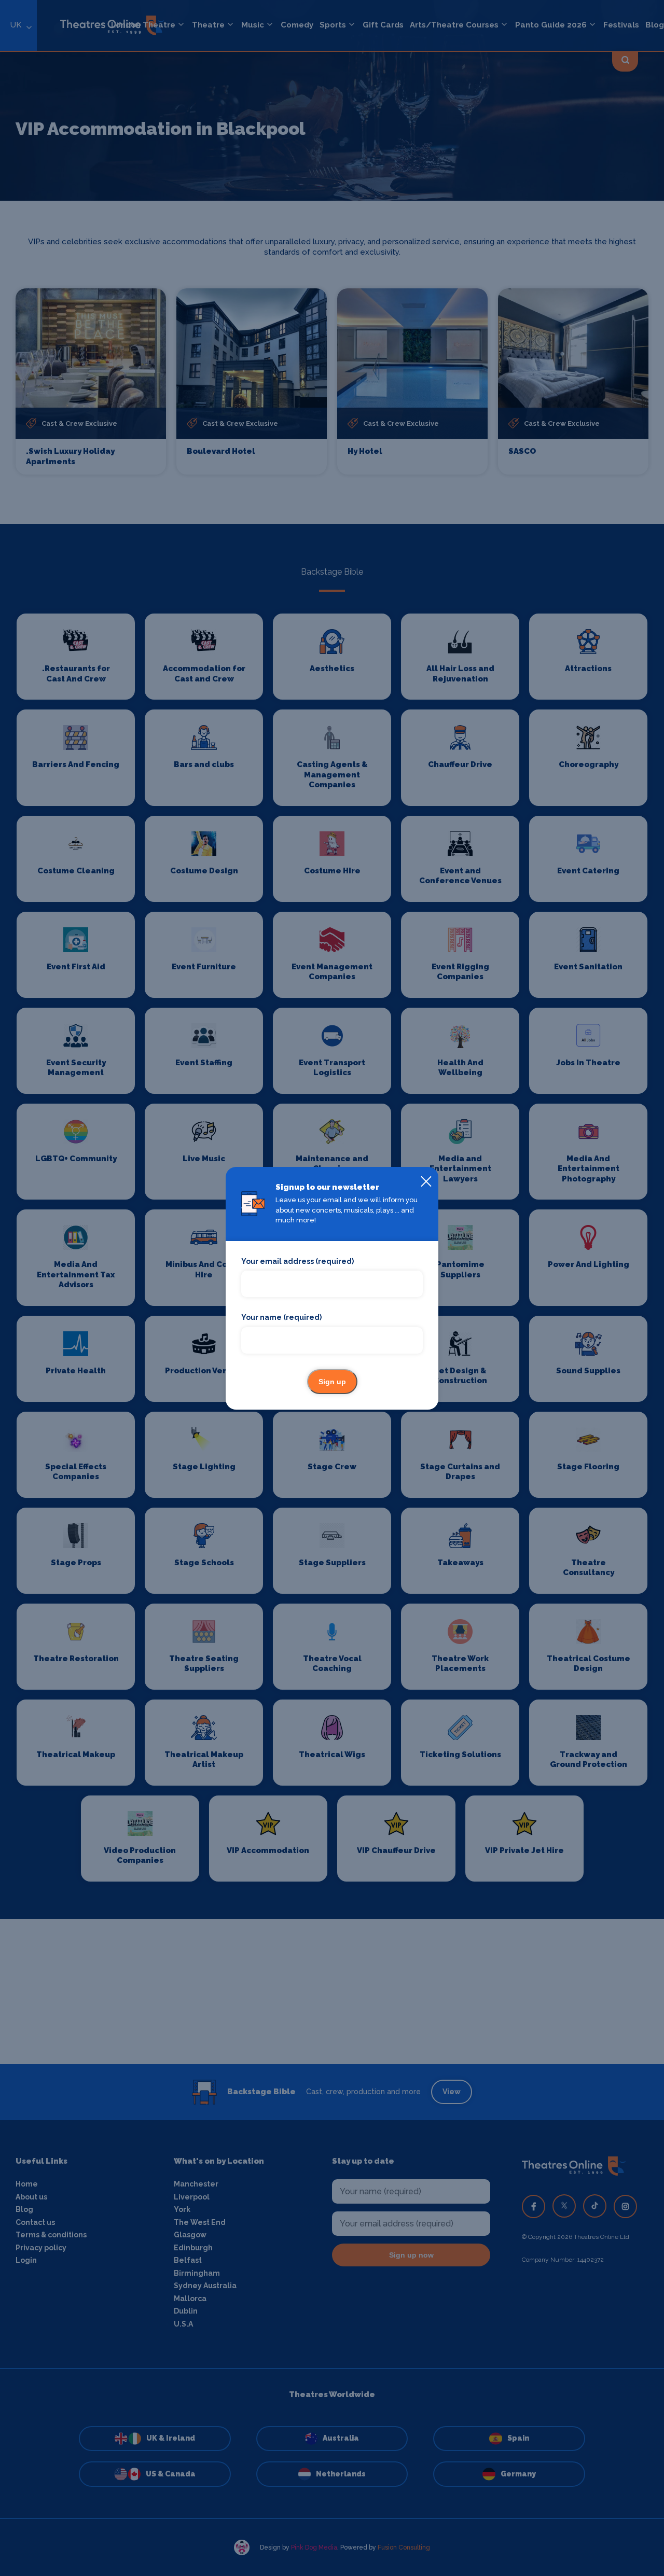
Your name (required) (281, 1317)
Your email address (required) (298, 1261)
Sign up (332, 1382)
